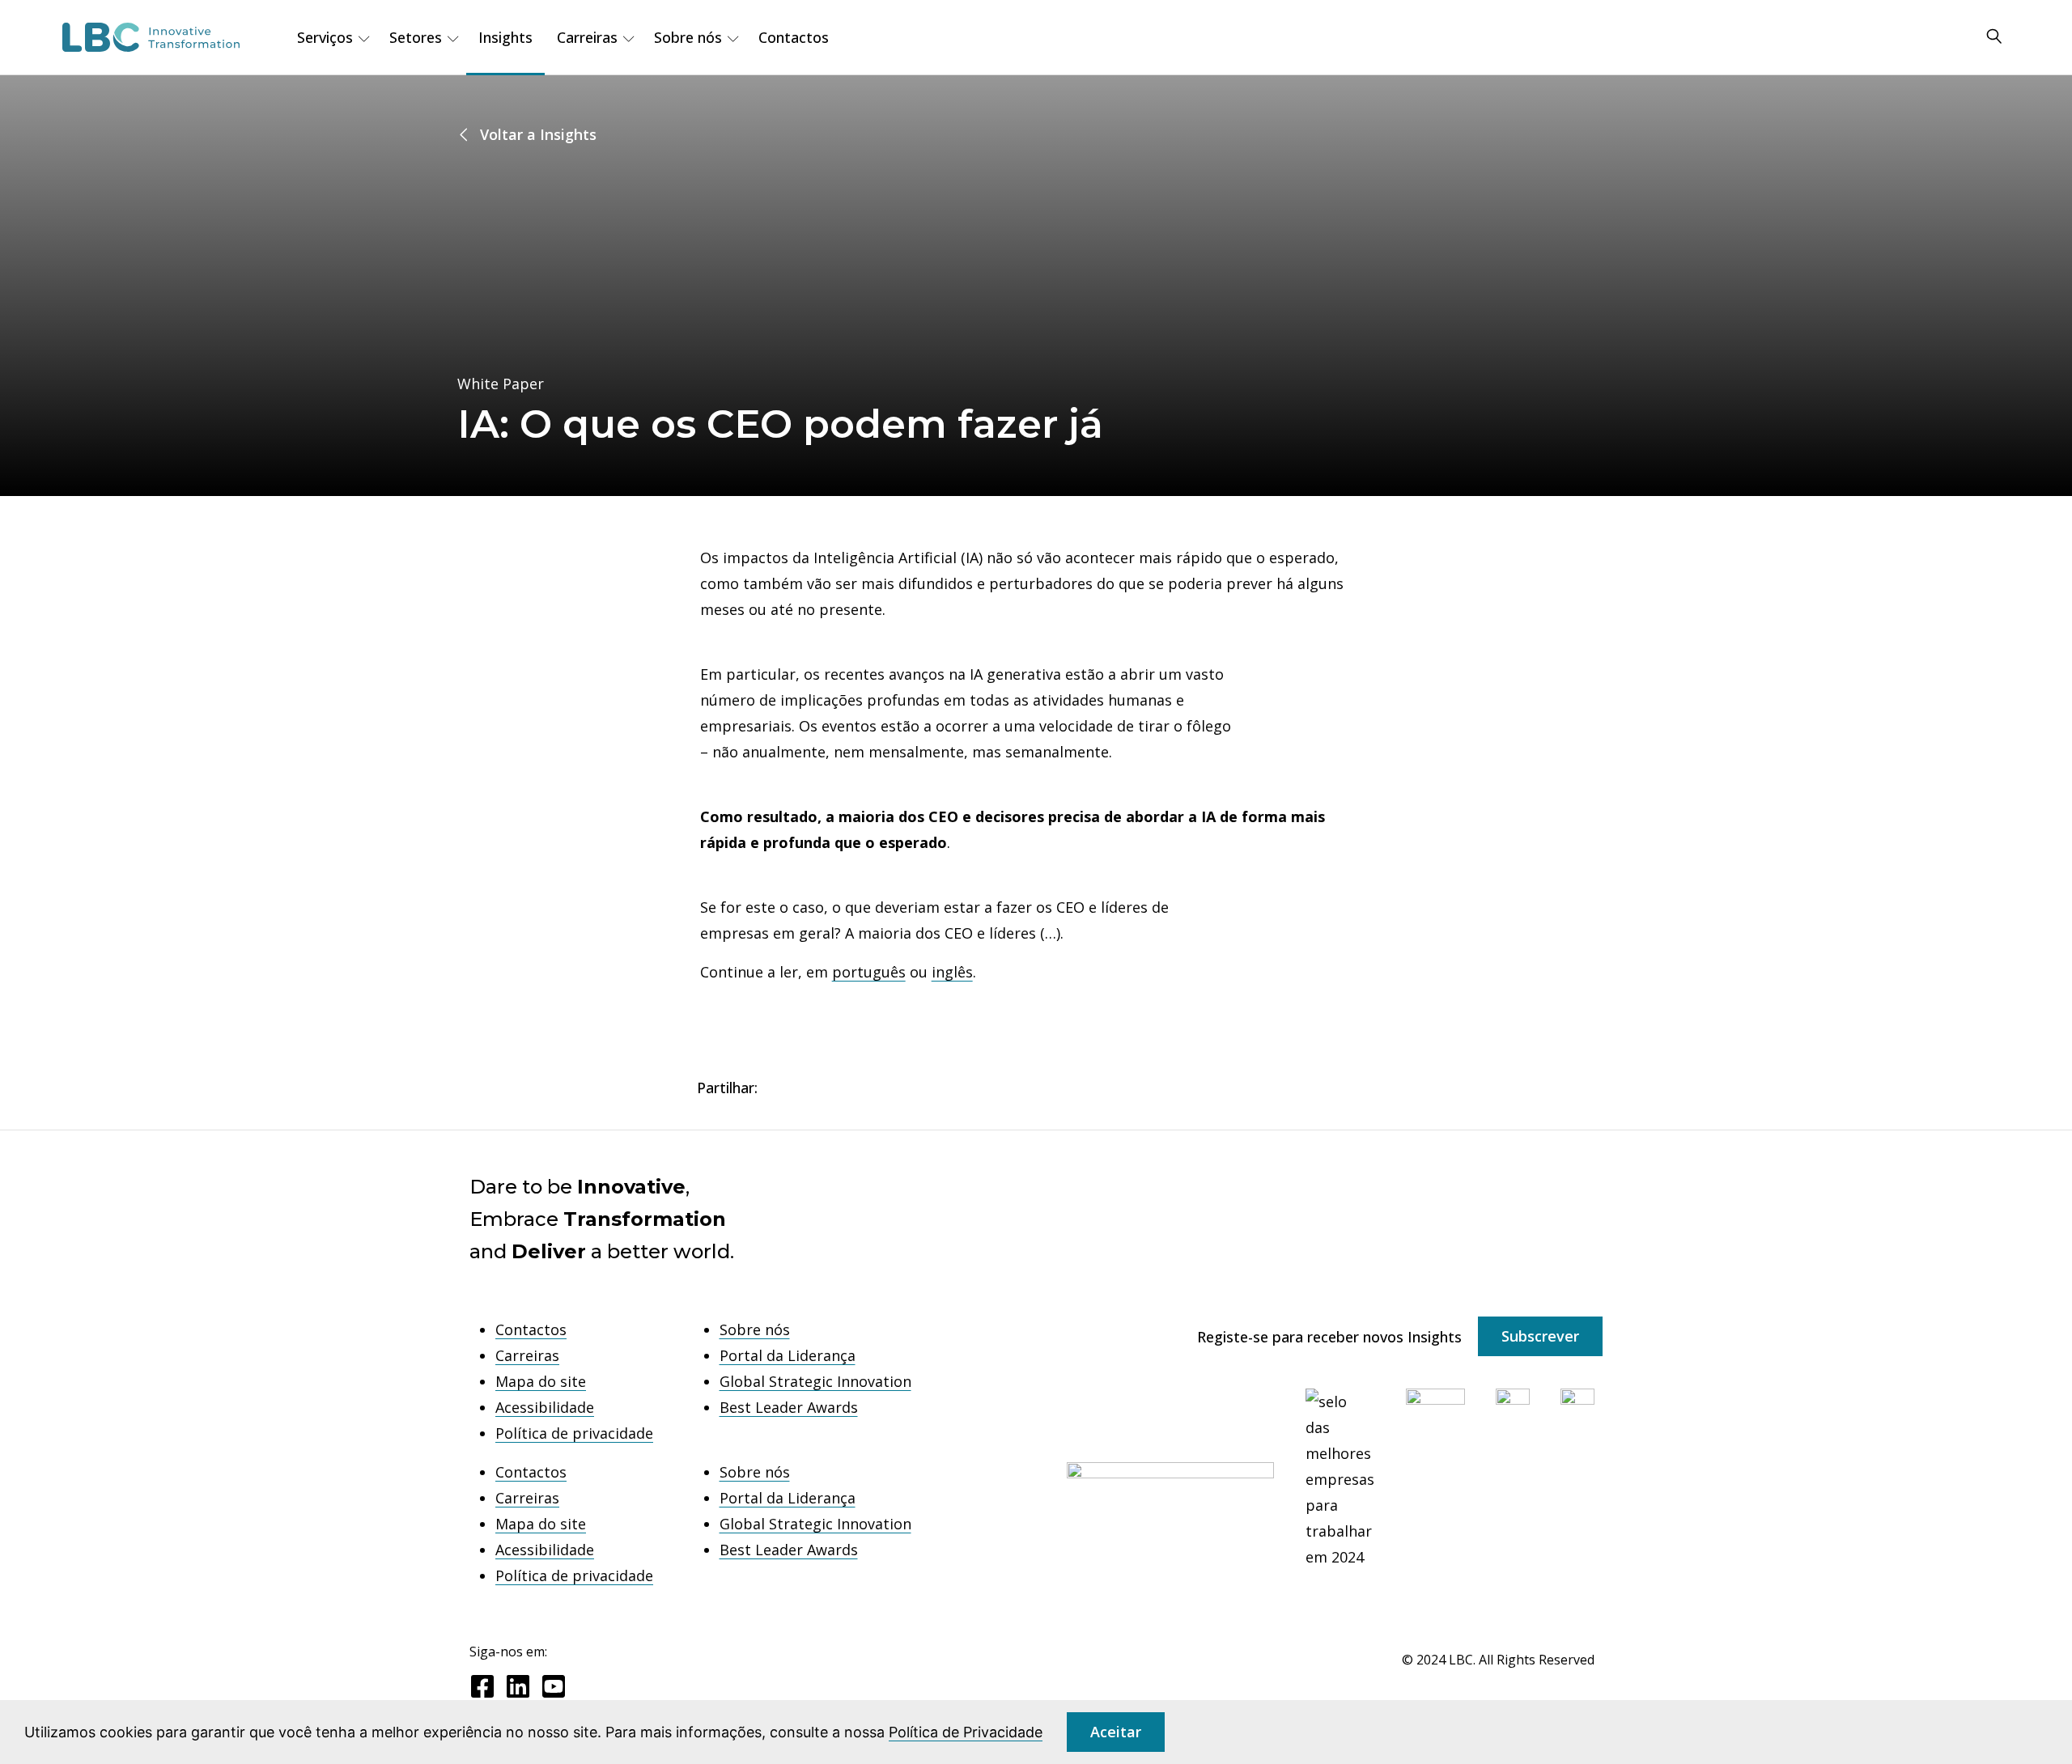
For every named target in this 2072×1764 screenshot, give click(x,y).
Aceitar (1116, 1732)
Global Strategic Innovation (815, 1381)
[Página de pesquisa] (1994, 37)
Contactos (794, 37)
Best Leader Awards (789, 1407)
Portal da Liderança (788, 1355)
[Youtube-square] (554, 1686)
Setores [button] (416, 37)
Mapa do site (541, 1381)
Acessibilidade (545, 1407)
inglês (952, 972)
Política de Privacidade (966, 1732)
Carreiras (527, 1355)
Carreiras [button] (587, 37)
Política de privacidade (574, 1433)
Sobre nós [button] (688, 37)
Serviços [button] (325, 37)
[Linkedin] (518, 1686)
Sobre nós (755, 1329)
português (869, 972)
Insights (505, 37)
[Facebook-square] (482, 1686)
